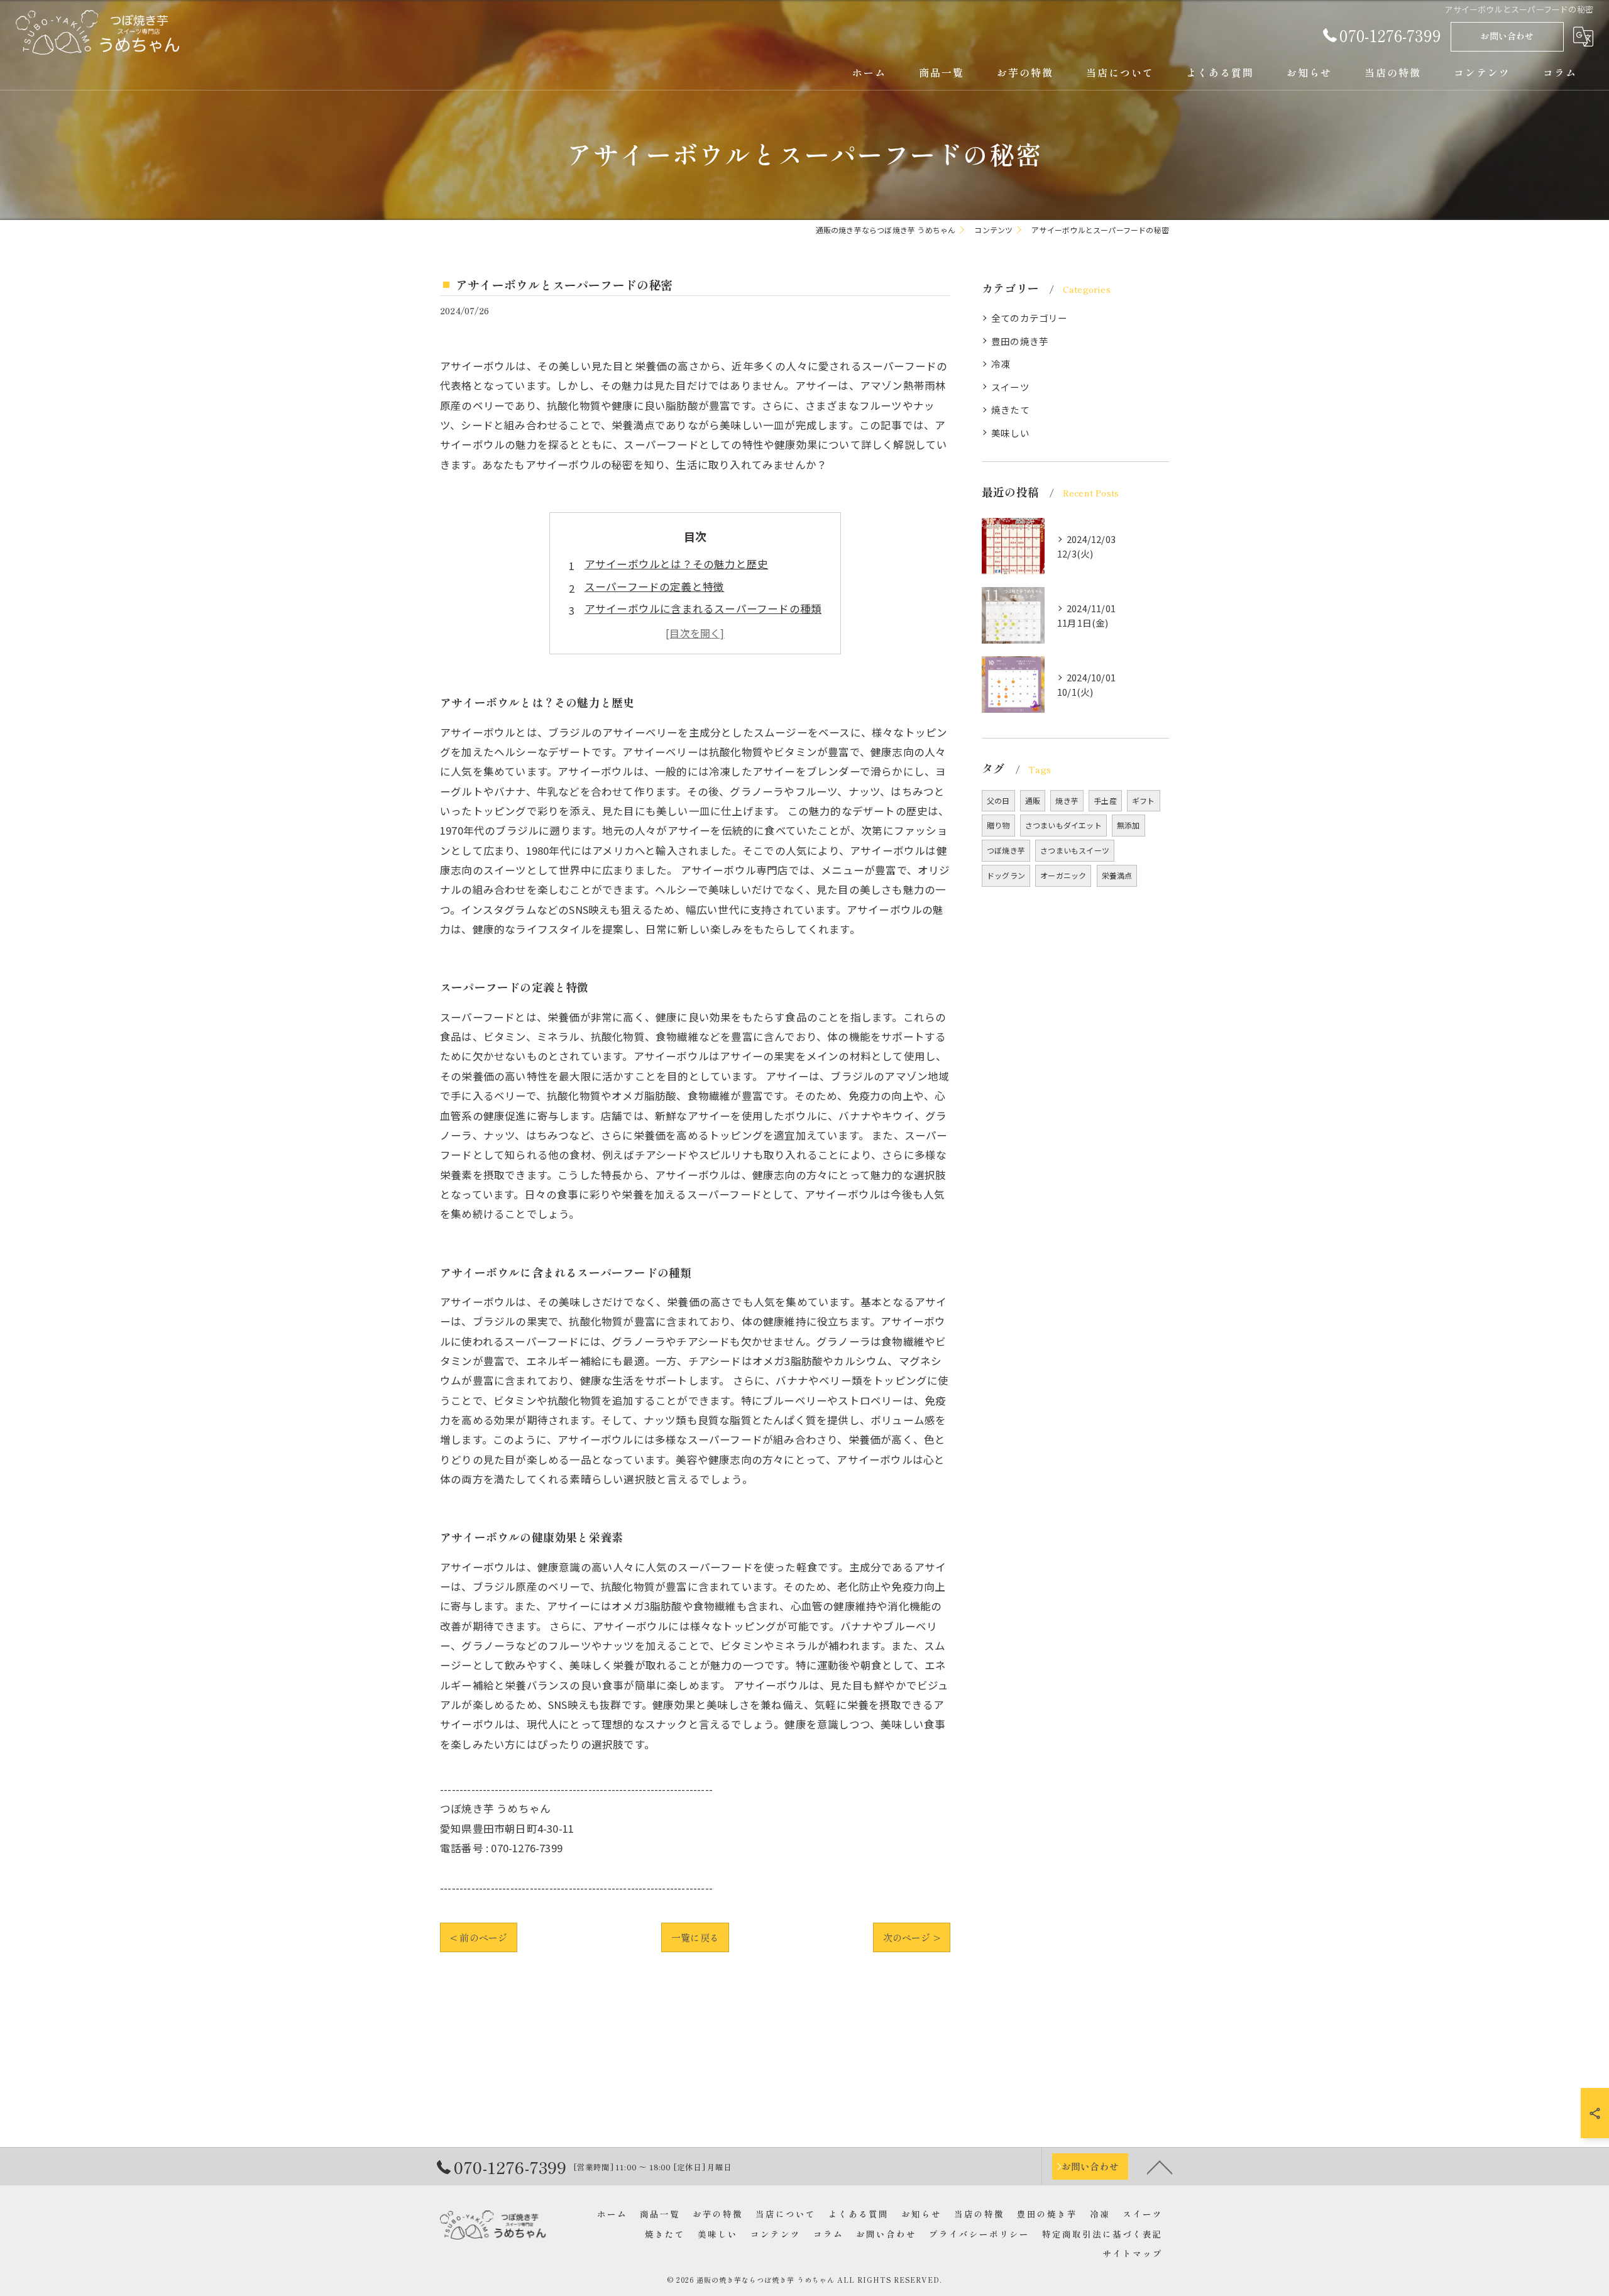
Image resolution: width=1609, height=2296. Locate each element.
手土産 (1105, 800)
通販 (1033, 800)
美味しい (1010, 433)
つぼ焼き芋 (1006, 850)
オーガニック (1063, 875)
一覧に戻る (695, 1937)
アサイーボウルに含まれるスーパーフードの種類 (703, 608)
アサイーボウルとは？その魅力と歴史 (676, 564)
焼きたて (1010, 409)
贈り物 (998, 825)
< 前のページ (479, 1937)
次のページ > (912, 1937)
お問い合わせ (1507, 36)
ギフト (1144, 800)
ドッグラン (1006, 875)
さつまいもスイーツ (1075, 850)
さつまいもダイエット (1063, 825)
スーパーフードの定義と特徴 (655, 586)
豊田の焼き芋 (1020, 341)
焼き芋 (1067, 800)
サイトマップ (1133, 2253)
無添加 (1128, 825)
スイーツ (1010, 387)
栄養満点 (1117, 875)
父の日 (998, 800)
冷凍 (1001, 364)
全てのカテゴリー (1030, 318)
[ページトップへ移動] (1160, 2167)
